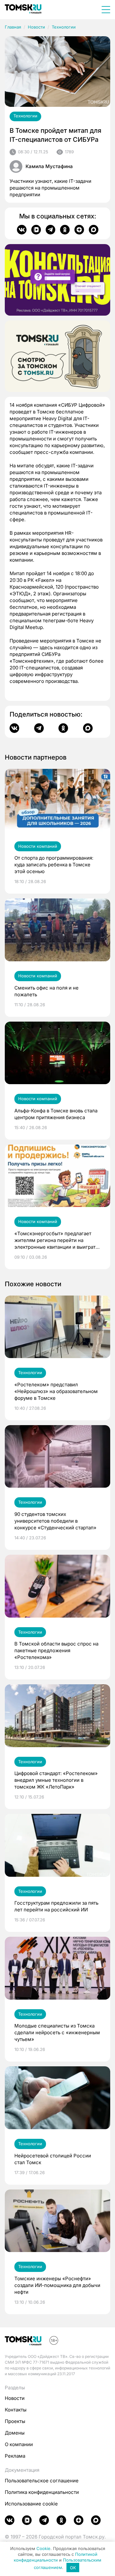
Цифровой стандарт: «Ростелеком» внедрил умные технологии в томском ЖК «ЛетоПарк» (56, 1780)
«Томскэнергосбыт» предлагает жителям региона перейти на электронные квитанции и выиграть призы (56, 1240)
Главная (13, 27)
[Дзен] (79, 230)
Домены (15, 2433)
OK (73, 2568)
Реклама (15, 2456)
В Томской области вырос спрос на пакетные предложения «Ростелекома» (56, 1650)
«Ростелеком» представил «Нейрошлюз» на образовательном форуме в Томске (56, 1391)
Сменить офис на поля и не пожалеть (46, 991)
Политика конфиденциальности (42, 2492)
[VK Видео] (36, 230)
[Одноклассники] (65, 230)
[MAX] (94, 230)
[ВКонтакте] (22, 230)
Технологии (64, 27)
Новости (36, 27)
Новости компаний (38, 846)
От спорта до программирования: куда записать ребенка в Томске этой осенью (54, 865)
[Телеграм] (50, 230)
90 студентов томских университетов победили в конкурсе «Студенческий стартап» (55, 1521)
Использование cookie (31, 2504)
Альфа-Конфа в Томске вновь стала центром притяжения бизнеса (56, 1114)
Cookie (43, 2548)
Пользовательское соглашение (42, 2481)
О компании (19, 2444)
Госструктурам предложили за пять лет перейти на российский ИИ (56, 1906)
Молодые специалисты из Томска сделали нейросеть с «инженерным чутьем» (57, 2032)
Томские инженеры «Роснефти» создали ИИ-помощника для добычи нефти (57, 2285)
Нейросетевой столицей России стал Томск (53, 2159)
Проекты (15, 2421)
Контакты (16, 2410)
